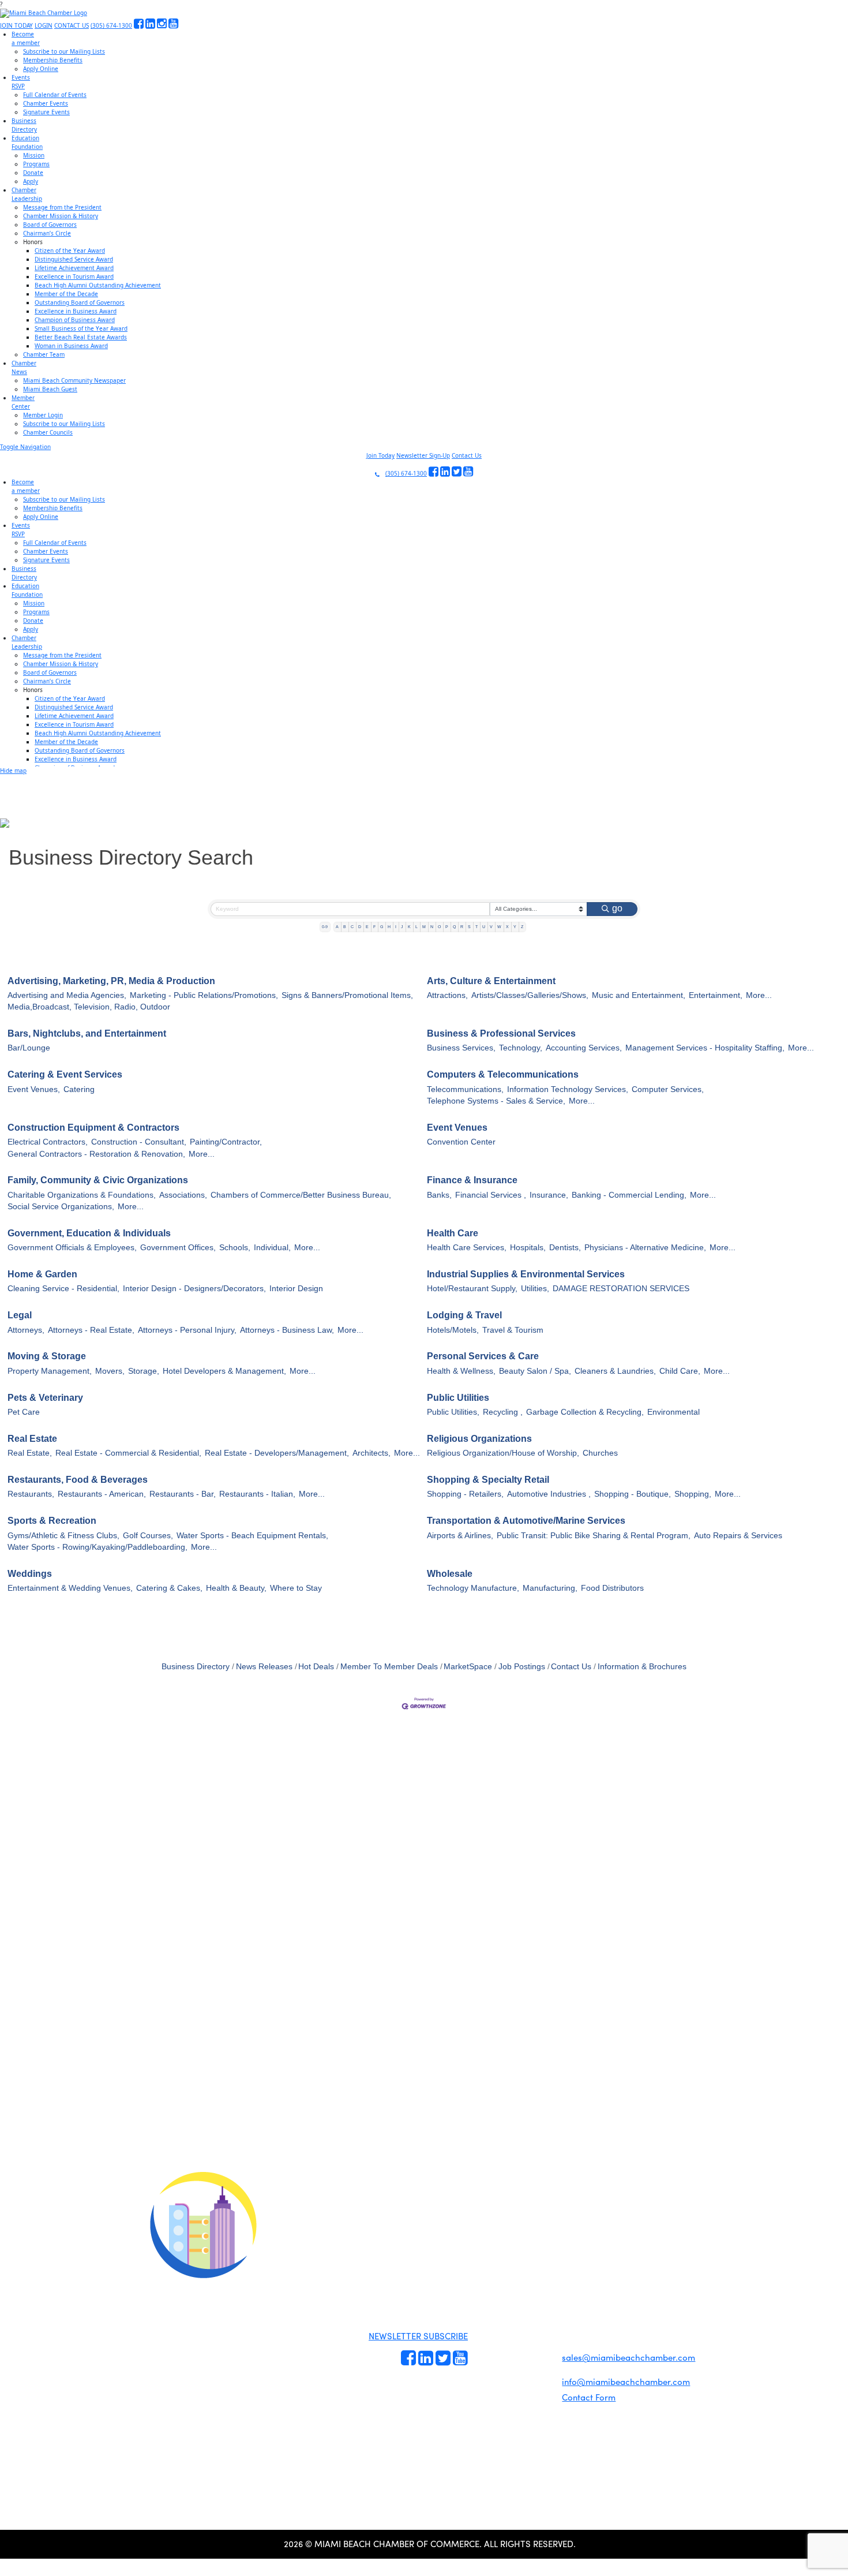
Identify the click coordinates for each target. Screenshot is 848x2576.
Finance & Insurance (472, 1180)
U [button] (484, 927)
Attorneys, (26, 1330)
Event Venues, (34, 1089)
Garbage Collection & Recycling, (585, 1412)
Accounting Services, (584, 1048)
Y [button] (515, 927)
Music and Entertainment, (639, 995)
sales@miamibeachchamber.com (629, 2357)
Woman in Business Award (71, 346)
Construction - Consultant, (139, 1142)
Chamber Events (46, 103)
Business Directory (196, 1667)
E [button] (367, 927)
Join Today (380, 455)
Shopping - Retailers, (465, 1494)
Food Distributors (612, 1588)
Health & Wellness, (461, 1371)
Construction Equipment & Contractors (93, 1128)
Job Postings (522, 1667)
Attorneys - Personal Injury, (187, 1330)
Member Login (43, 415)
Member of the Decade (66, 294)
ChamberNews (24, 367)
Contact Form (589, 2397)
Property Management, (50, 1371)
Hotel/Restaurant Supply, (472, 1289)
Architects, (372, 1453)
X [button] (507, 927)
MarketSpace (468, 1667)
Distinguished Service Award (74, 259)
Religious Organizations (479, 1439)
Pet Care (24, 1412)
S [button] (469, 927)
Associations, (183, 1195)
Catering (79, 1089)
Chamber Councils (48, 432)
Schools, (235, 1248)
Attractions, (447, 995)
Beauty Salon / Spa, (535, 1371)
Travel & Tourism (513, 1330)
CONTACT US (72, 25)
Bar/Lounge (29, 1048)
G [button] (382, 927)
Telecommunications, (465, 1089)
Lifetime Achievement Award (74, 268)
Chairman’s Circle (47, 233)
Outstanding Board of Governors (80, 302)
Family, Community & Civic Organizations (98, 1180)
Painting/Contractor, (226, 1142)
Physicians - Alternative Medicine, (645, 1248)
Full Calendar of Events (55, 95)
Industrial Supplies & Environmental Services (526, 1274)
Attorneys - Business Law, (287, 1330)
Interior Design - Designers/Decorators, (194, 1289)
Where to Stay (296, 1588)
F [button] (374, 927)
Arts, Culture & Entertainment (491, 981)
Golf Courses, (148, 1536)
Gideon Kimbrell (202, 2425)
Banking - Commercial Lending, (629, 1195)
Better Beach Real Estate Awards (81, 337)
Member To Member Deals (389, 1667)
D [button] (360, 927)
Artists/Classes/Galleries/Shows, (530, 995)
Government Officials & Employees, (72, 1248)
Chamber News (534, 2372)
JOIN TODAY (16, 25)
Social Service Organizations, (61, 1207)
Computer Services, (668, 1089)
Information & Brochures (642, 1667)
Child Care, (680, 1371)
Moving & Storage (47, 1356)
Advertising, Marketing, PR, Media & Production (111, 981)
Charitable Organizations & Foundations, (82, 1195)
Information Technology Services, (568, 1089)
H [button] (389, 927)
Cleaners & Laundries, (615, 1371)
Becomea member (26, 38)
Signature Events (46, 112)
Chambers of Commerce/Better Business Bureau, (301, 1195)
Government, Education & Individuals (89, 1233)
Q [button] (454, 927)
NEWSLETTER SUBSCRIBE (418, 2336)
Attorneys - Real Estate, (91, 1330)
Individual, (272, 1248)
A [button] (337, 927)
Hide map (13, 771)
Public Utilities (458, 1398)
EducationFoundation (27, 142)
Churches (600, 1453)
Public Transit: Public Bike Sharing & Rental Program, (594, 1536)
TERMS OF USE (569, 2232)
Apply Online (41, 69)
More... (759, 995)
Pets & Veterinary (45, 1398)
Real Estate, (30, 1453)
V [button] (491, 927)
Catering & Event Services (65, 1074)
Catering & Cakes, (169, 1588)
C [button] (352, 927)
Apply (31, 181)
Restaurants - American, (102, 1494)
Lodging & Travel (464, 1315)
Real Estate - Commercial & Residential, (128, 1453)
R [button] (462, 927)
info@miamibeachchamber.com (626, 2381)
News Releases (264, 1667)
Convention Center (461, 1142)
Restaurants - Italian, (257, 1494)
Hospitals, (528, 1248)
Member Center (535, 2386)
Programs (36, 164)
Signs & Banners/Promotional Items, (347, 995)
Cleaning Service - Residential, (63, 1289)
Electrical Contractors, (48, 1142)
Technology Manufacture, (473, 1588)
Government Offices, (178, 1248)
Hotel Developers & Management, (224, 1371)
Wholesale (450, 1574)
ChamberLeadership (27, 194)
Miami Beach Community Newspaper (74, 380)
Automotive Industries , (549, 1494)
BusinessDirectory (24, 125)
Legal (20, 1315)
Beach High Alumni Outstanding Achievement (98, 285)
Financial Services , (491, 1195)
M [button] (424, 927)
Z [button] (522, 927)
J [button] (402, 927)
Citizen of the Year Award (70, 251)
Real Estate (32, 1439)
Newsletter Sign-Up (423, 455)
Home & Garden (42, 1274)
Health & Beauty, (236, 1588)
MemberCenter (23, 402)
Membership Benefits (53, 60)
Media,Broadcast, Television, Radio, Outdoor (89, 1007)
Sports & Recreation (52, 1521)
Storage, (144, 1371)
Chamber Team (44, 354)
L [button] (417, 927)
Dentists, (565, 1248)
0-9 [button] (325, 927)
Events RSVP (489, 2328)
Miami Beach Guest (50, 389)
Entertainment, (716, 995)
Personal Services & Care (483, 1356)
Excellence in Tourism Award (74, 276)
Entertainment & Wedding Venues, (70, 1588)
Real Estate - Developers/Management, (277, 1453)
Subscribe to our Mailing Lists (64, 51)
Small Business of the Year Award (81, 328)
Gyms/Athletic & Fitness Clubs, (63, 1536)
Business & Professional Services (501, 1033)
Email (81, 2087)
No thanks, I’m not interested (239, 2189)
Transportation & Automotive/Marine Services (526, 1521)
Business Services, (461, 1048)
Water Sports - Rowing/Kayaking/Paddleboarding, (97, 1547)
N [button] (432, 927)
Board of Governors (50, 225)
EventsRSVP (21, 82)
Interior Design (296, 1289)
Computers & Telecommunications (503, 1074)
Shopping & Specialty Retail (488, 1480)
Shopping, (693, 1494)
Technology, (521, 1048)
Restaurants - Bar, (183, 1494)
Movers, (110, 1371)
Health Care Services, (467, 1248)
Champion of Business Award (75, 320)
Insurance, (549, 1195)
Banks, (439, 1195)
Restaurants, (31, 1494)
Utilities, (535, 1289)
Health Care (453, 1233)
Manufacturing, (550, 1588)
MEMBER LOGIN (520, 2222)
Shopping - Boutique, (633, 1494)
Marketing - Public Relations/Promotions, (204, 995)
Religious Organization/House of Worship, (503, 1453)
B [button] (345, 927)
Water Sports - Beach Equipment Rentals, (252, 1536)
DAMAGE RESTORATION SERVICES (621, 1289)
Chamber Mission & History (61, 216)
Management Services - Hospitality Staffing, (705, 1048)
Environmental (673, 1412)
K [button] (409, 927)
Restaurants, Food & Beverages (78, 1480)
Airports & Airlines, (460, 1536)
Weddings (30, 1574)
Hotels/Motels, (453, 1330)
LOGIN (44, 25)
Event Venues (457, 1128)
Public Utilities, (453, 1412)
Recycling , (503, 1412)
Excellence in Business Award (76, 311)
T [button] (476, 927)
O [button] (439, 927)
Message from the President (62, 207)
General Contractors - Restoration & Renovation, (96, 1154)
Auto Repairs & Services (738, 1536)
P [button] (447, 927)
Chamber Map (534, 2399)
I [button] (396, 927)
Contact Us (467, 455)
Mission (34, 155)
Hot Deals (316, 1667)
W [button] (499, 927)
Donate (33, 173)
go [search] (617, 908)
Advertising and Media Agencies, (67, 995)
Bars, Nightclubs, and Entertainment (87, 1033)
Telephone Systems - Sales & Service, (496, 1101)
